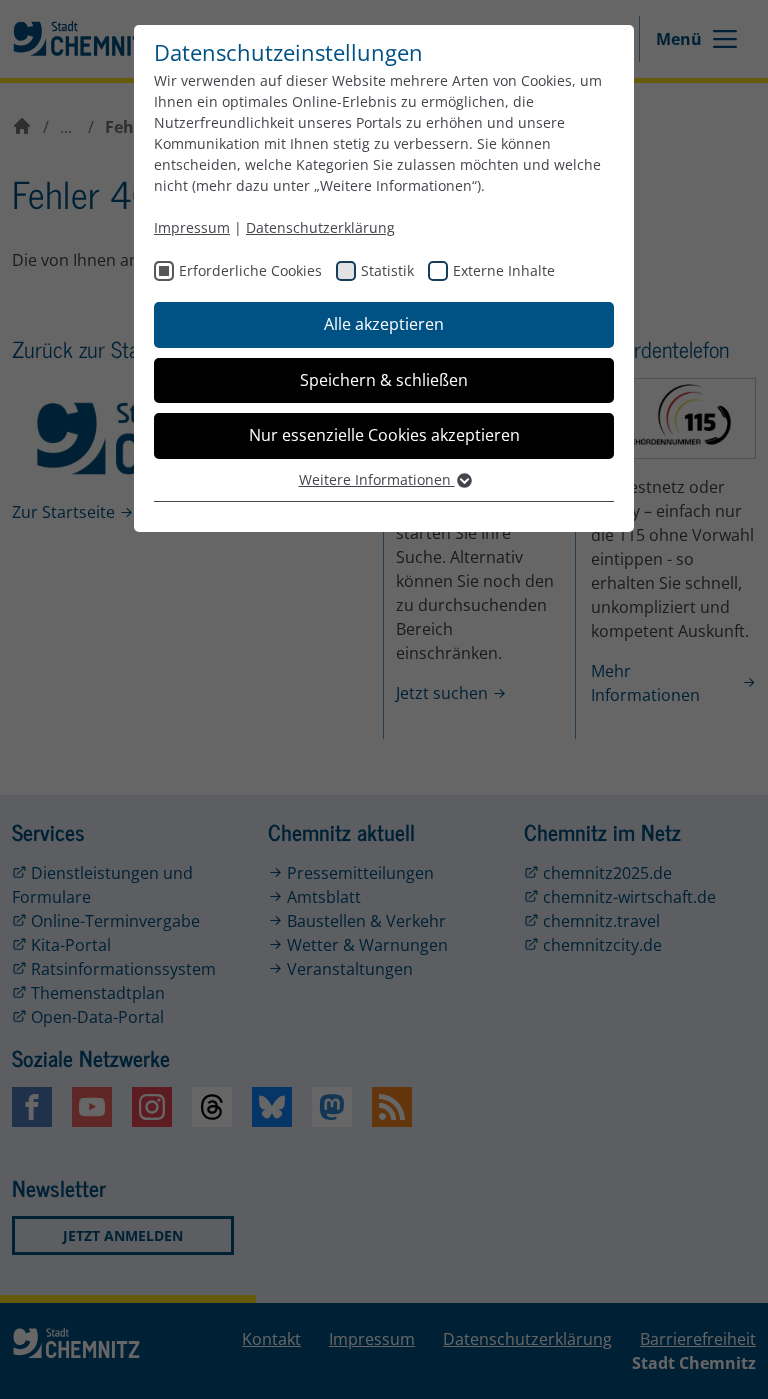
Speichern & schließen (384, 380)
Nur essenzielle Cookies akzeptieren (384, 435)
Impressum (192, 227)
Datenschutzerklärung (320, 227)
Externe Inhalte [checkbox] (504, 270)
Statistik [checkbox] (387, 270)
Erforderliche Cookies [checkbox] (250, 270)
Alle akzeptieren (384, 324)
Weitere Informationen (377, 479)
